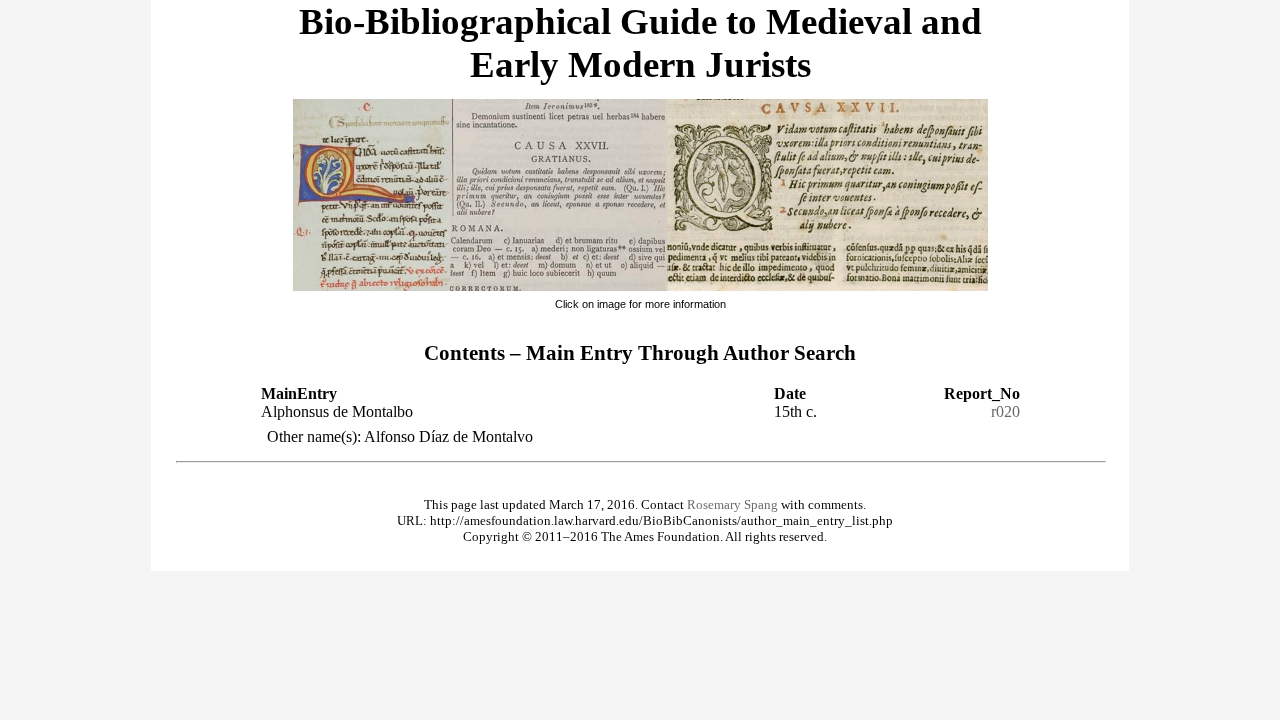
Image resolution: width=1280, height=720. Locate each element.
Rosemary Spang (732, 504)
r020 (1005, 411)
